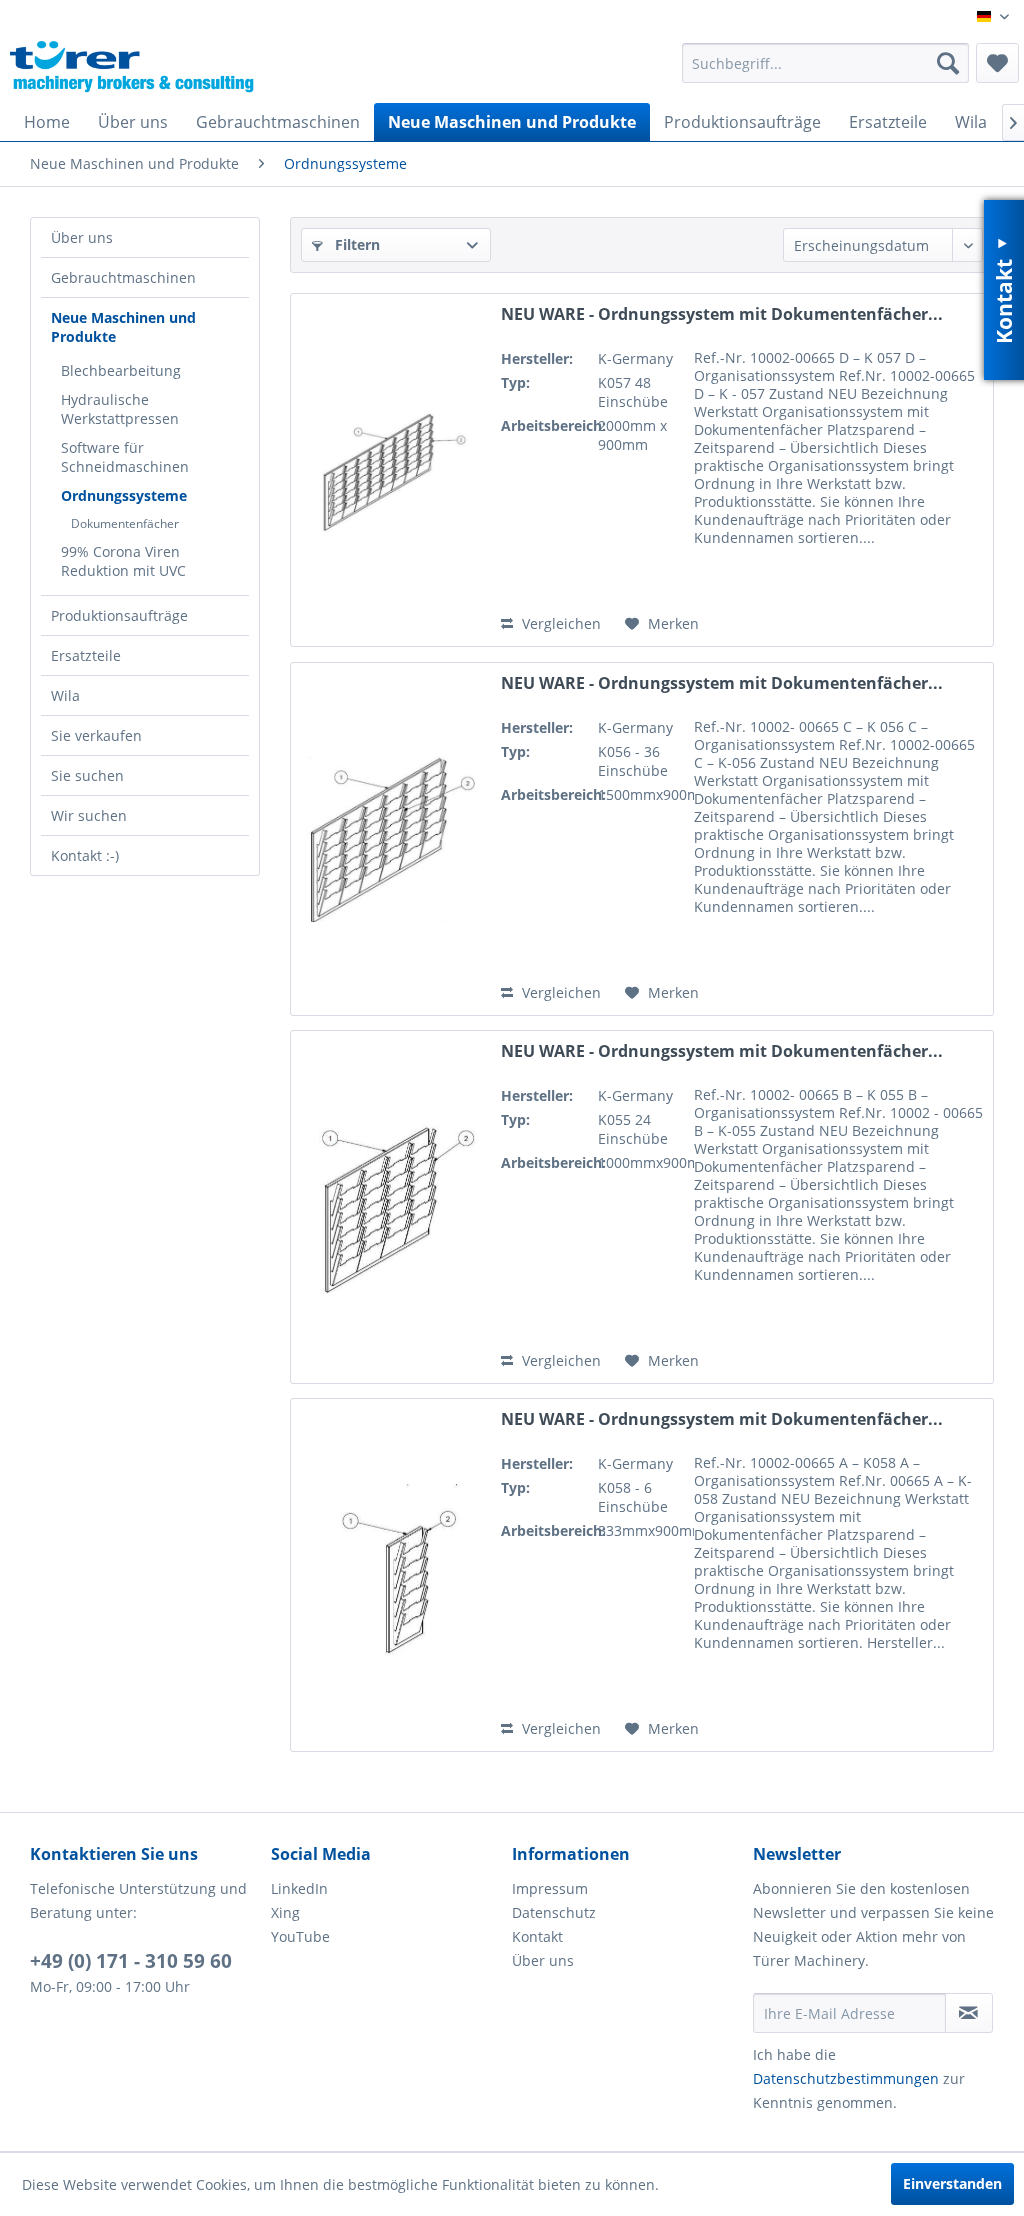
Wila (65, 695)
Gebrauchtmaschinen (123, 277)
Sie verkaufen (96, 735)
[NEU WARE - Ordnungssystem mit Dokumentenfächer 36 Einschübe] (391, 839)
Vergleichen (559, 623)
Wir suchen (89, 815)
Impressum (550, 1888)
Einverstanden (952, 2183)
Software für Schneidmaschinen (125, 457)
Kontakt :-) (85, 855)
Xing (285, 1912)
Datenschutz (554, 1912)
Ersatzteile (86, 655)
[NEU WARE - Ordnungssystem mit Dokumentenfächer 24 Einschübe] (391, 1207)
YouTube (300, 1936)
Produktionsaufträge (119, 615)
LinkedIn (299, 1888)
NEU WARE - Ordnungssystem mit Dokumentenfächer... (722, 314)
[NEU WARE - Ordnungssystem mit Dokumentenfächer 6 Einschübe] (391, 1575)
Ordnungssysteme (124, 495)
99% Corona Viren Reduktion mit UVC (123, 561)
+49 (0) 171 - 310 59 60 (131, 1961)
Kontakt (537, 1936)
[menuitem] (825, 63)
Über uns (82, 237)
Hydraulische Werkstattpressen (120, 409)
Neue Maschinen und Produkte (123, 327)
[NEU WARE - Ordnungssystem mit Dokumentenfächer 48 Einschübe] (391, 470)
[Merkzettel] (997, 63)
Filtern (355, 244)
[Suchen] (948, 63)
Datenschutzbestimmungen (846, 2078)
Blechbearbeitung (121, 370)
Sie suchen (87, 775)
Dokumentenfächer (125, 523)
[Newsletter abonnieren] (969, 2013)
